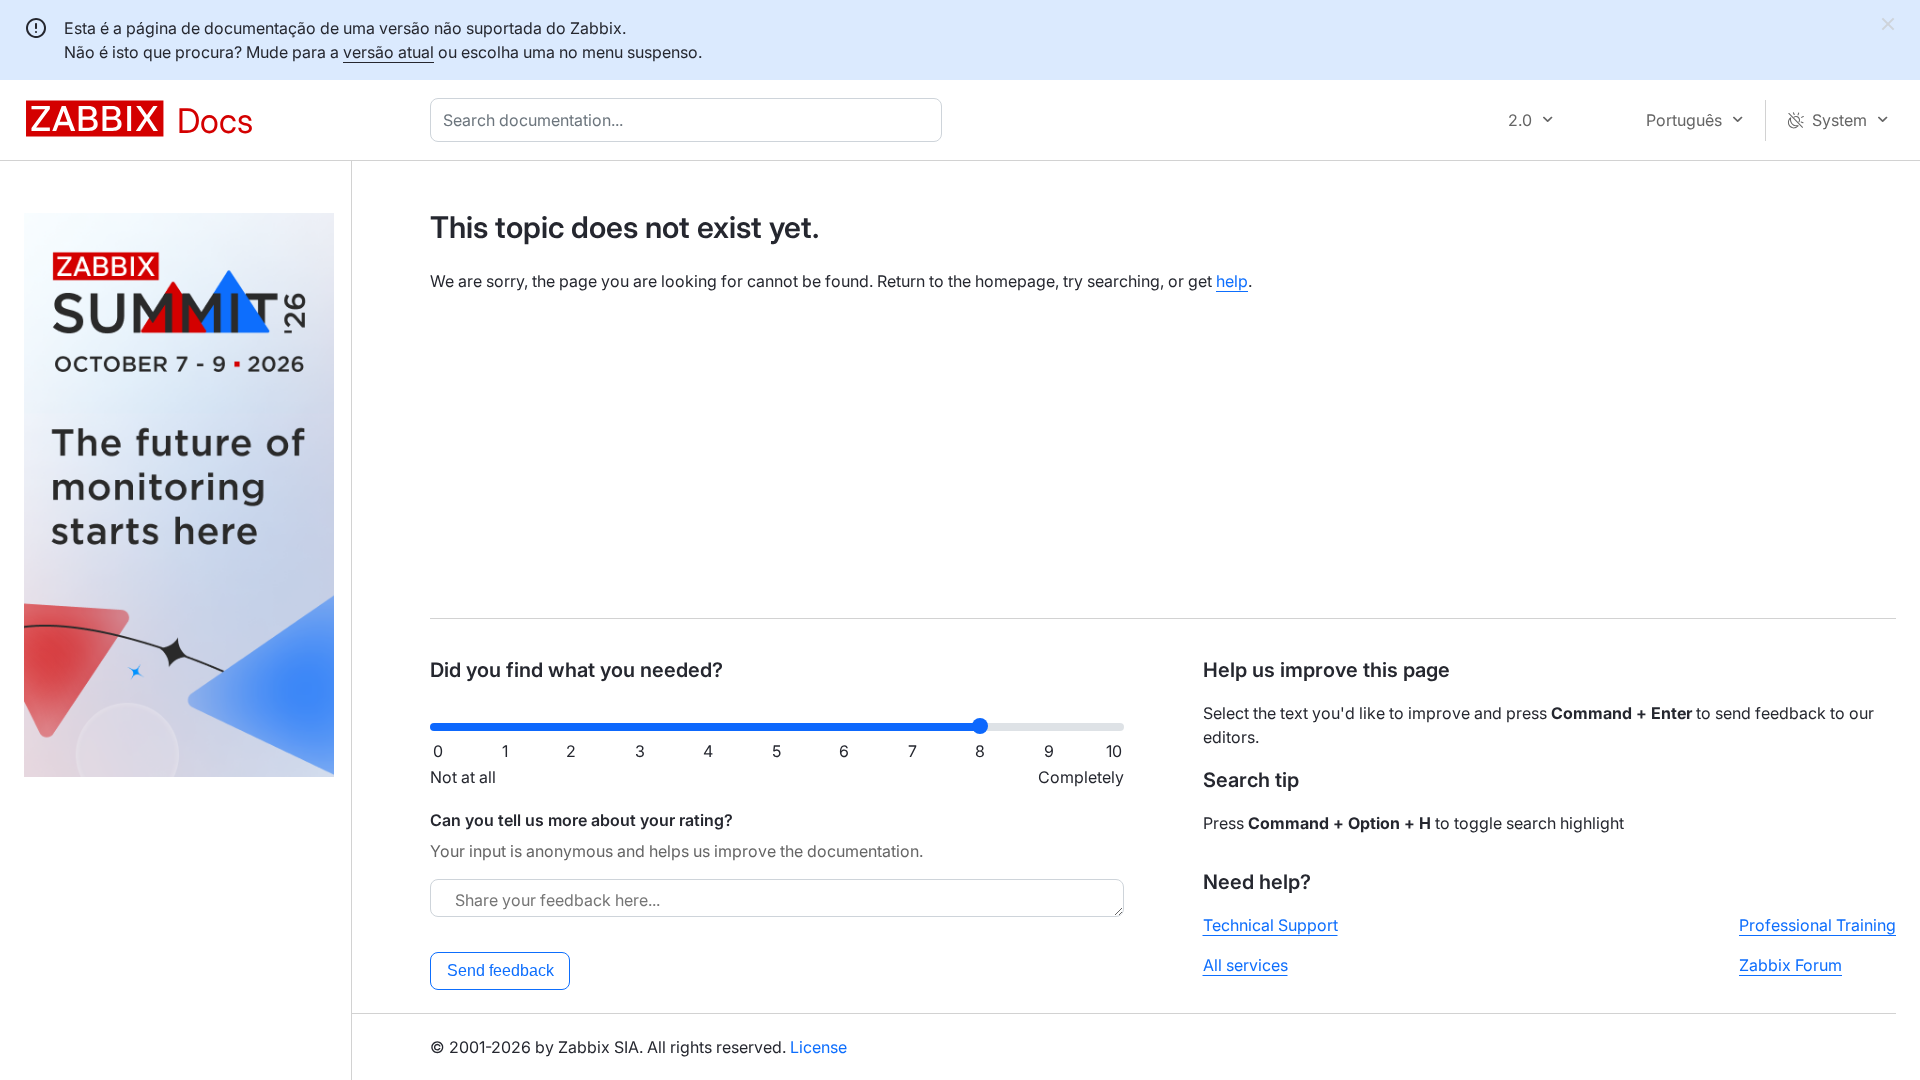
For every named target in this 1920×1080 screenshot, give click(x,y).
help (1232, 281)
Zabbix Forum (1790, 965)
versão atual (388, 52)
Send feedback (500, 970)
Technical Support (1270, 925)
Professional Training (1817, 925)
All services (1245, 965)
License (818, 1047)
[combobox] (690, 120)
